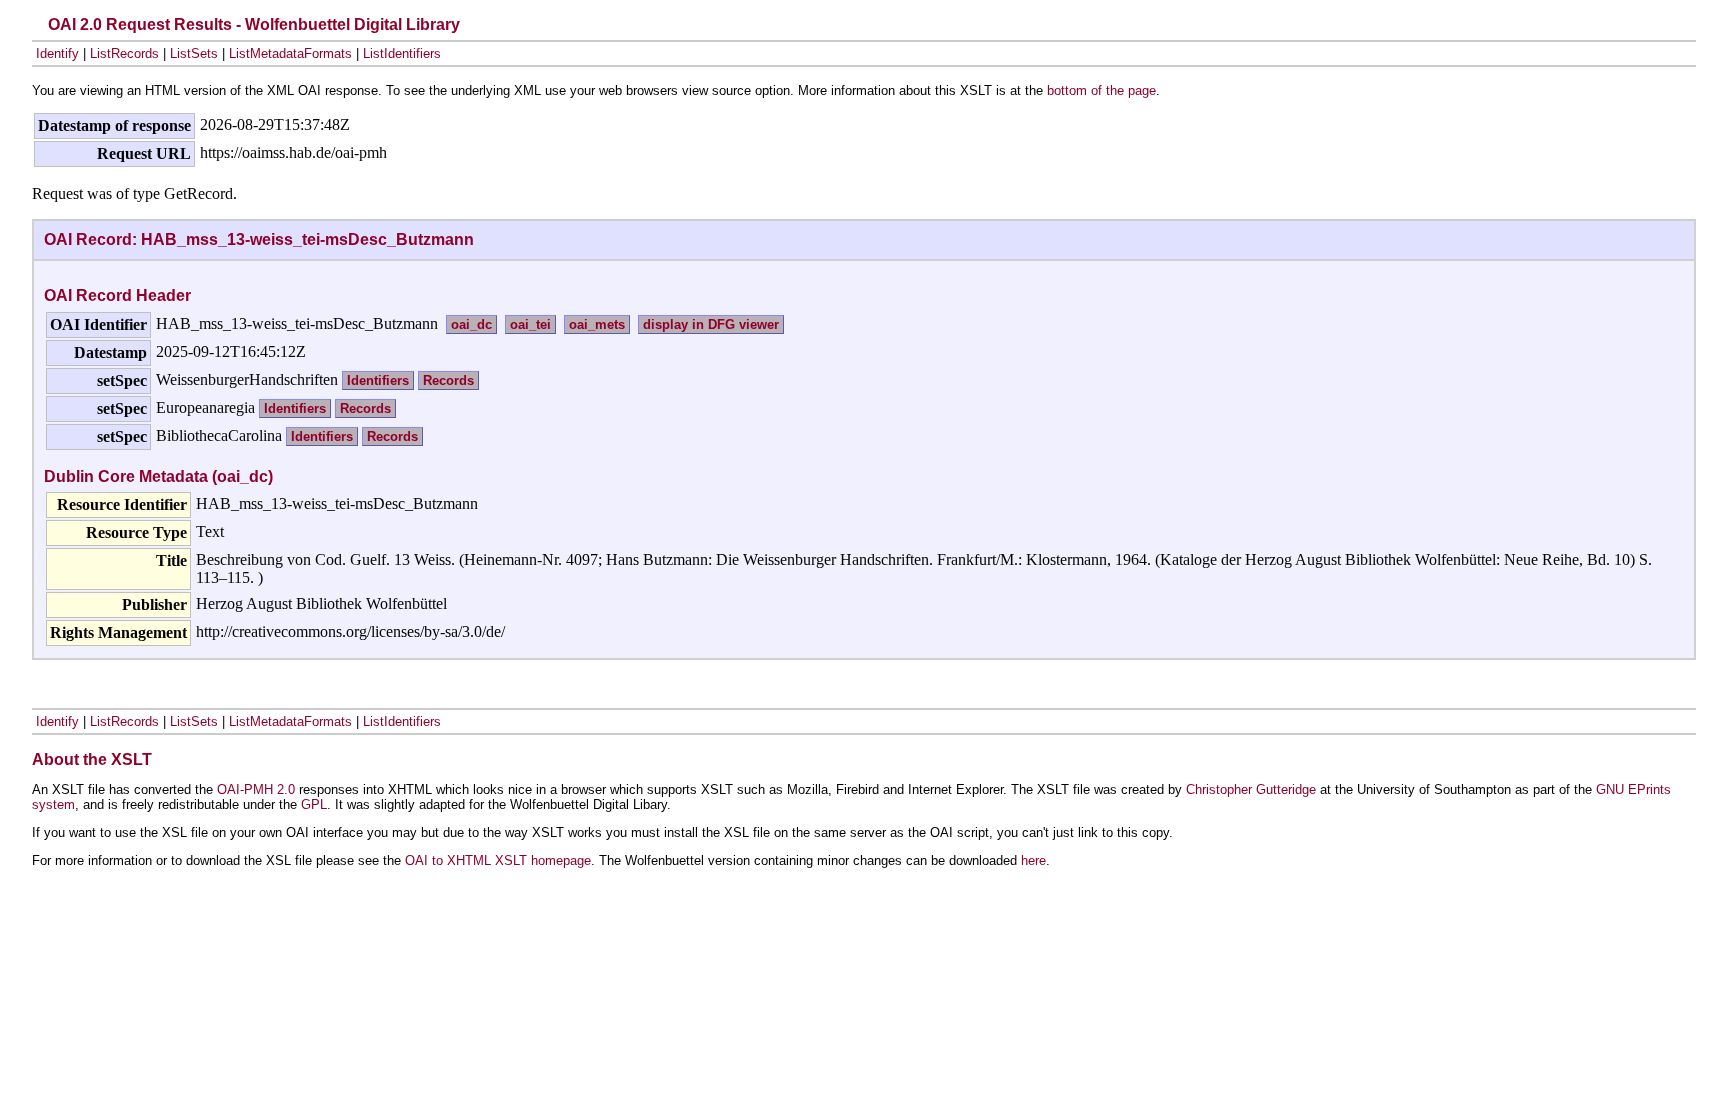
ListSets (194, 53)
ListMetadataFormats (290, 53)
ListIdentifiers (402, 53)
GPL (314, 804)
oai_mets (597, 324)
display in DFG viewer (711, 324)
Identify (57, 53)
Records (448, 380)
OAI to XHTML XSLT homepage (498, 860)
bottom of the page (1101, 90)
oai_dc (471, 324)
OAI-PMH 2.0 (256, 789)
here (1033, 860)
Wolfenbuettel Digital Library (352, 24)
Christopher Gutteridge (1251, 789)
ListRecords (124, 53)
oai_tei (530, 324)
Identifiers (378, 380)
